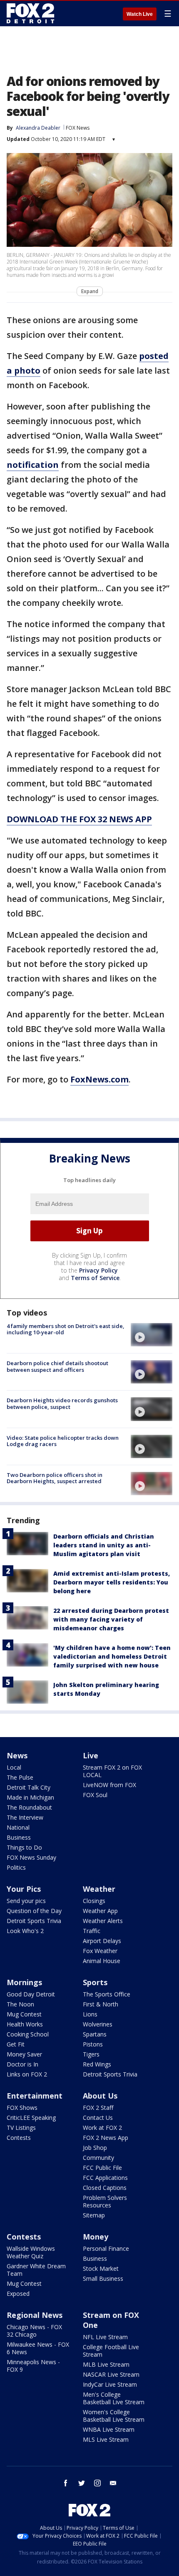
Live (91, 1755)
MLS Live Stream (106, 2439)
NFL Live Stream (105, 2337)
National (18, 1827)
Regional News (35, 2315)
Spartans (95, 2034)
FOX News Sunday (31, 1857)
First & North (101, 2004)
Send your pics (26, 1901)
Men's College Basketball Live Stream (114, 2398)
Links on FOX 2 (27, 2074)
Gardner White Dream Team (36, 2270)
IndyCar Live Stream (110, 2384)
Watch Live (140, 14)
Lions (90, 2014)
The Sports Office (107, 1994)
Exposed (18, 2294)
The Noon (20, 2004)
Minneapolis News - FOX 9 (33, 2366)
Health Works (25, 2024)
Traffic (92, 1931)
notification (33, 465)
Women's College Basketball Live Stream (114, 2416)
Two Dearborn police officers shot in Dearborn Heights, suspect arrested (55, 1478)
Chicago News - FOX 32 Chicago (34, 2331)
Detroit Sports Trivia (34, 1921)
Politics (16, 1867)
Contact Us (98, 2118)
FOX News (78, 128)
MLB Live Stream (106, 2364)
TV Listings (21, 2128)
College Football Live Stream (111, 2351)
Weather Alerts (103, 1921)
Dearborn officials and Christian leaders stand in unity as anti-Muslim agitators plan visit (104, 1545)
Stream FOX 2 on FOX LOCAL (112, 1771)
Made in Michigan (30, 1797)
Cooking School (28, 2034)
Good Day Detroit (31, 1994)
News (17, 1755)
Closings (94, 1901)
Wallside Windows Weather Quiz (31, 2252)
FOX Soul (95, 1795)
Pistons (93, 2044)
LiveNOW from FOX (109, 1785)
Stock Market (101, 2268)
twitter (82, 2483)
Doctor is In (22, 2064)
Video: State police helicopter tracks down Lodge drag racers (63, 1441)
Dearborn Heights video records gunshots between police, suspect (62, 1403)
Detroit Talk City (29, 1787)
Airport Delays (102, 1941)
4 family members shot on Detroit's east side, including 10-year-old (66, 1329)
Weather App (100, 1911)
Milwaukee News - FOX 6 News (38, 2348)
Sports (95, 1982)
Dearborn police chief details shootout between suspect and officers (57, 1366)
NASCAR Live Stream (111, 2374)
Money (96, 2237)
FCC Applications (105, 2178)
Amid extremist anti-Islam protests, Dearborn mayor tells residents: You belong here (112, 1582)
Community (98, 2158)
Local (14, 1767)
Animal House (102, 1961)
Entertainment (35, 2096)
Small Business (103, 2278)
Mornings (24, 1982)
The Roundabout (29, 1807)
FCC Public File (102, 2168)
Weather (99, 1889)
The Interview (25, 1817)
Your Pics (24, 1889)
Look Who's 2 (25, 1931)
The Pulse (20, 1777)
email (113, 2483)
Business (19, 1837)
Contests (19, 2138)
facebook (66, 2483)
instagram (97, 2483)
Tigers (91, 2054)
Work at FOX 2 (102, 2128)
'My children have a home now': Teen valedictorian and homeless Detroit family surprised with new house (112, 1656)
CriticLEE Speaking (31, 2118)
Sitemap (94, 2215)
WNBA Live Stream (109, 2429)
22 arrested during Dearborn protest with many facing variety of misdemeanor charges (111, 1619)
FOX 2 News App (106, 2138)
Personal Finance (106, 2248)
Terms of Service (95, 1278)
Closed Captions (105, 2188)
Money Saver (24, 2054)
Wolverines (98, 2024)
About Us (100, 2096)
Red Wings (97, 2064)
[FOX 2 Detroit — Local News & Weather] (31, 13)
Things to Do (24, 1847)
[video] (152, 1335)
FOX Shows (22, 2108)
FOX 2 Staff (98, 2108)
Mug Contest (24, 2014)
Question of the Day (34, 1911)
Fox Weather (100, 1951)
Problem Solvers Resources (105, 2201)
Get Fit (16, 2044)
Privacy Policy (98, 1270)
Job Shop (95, 2148)
